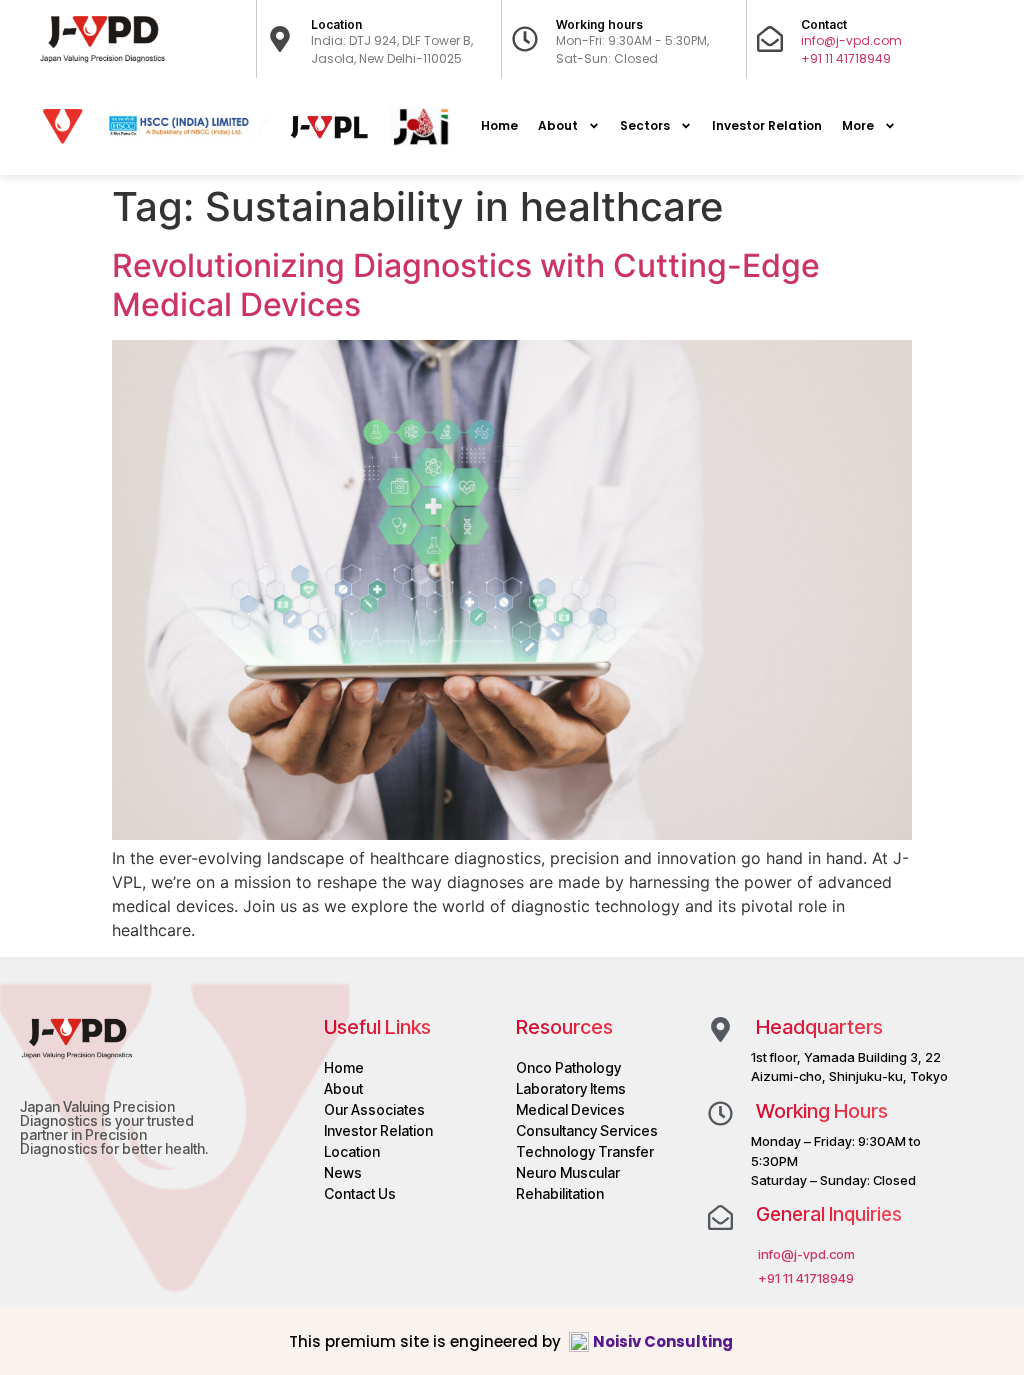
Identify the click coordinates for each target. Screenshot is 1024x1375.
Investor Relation (767, 125)
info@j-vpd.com (851, 40)
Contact (824, 24)
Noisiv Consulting (664, 1341)
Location (336, 24)
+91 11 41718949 (846, 58)
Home (499, 125)
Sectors (645, 125)
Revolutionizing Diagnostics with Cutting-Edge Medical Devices (466, 284)
